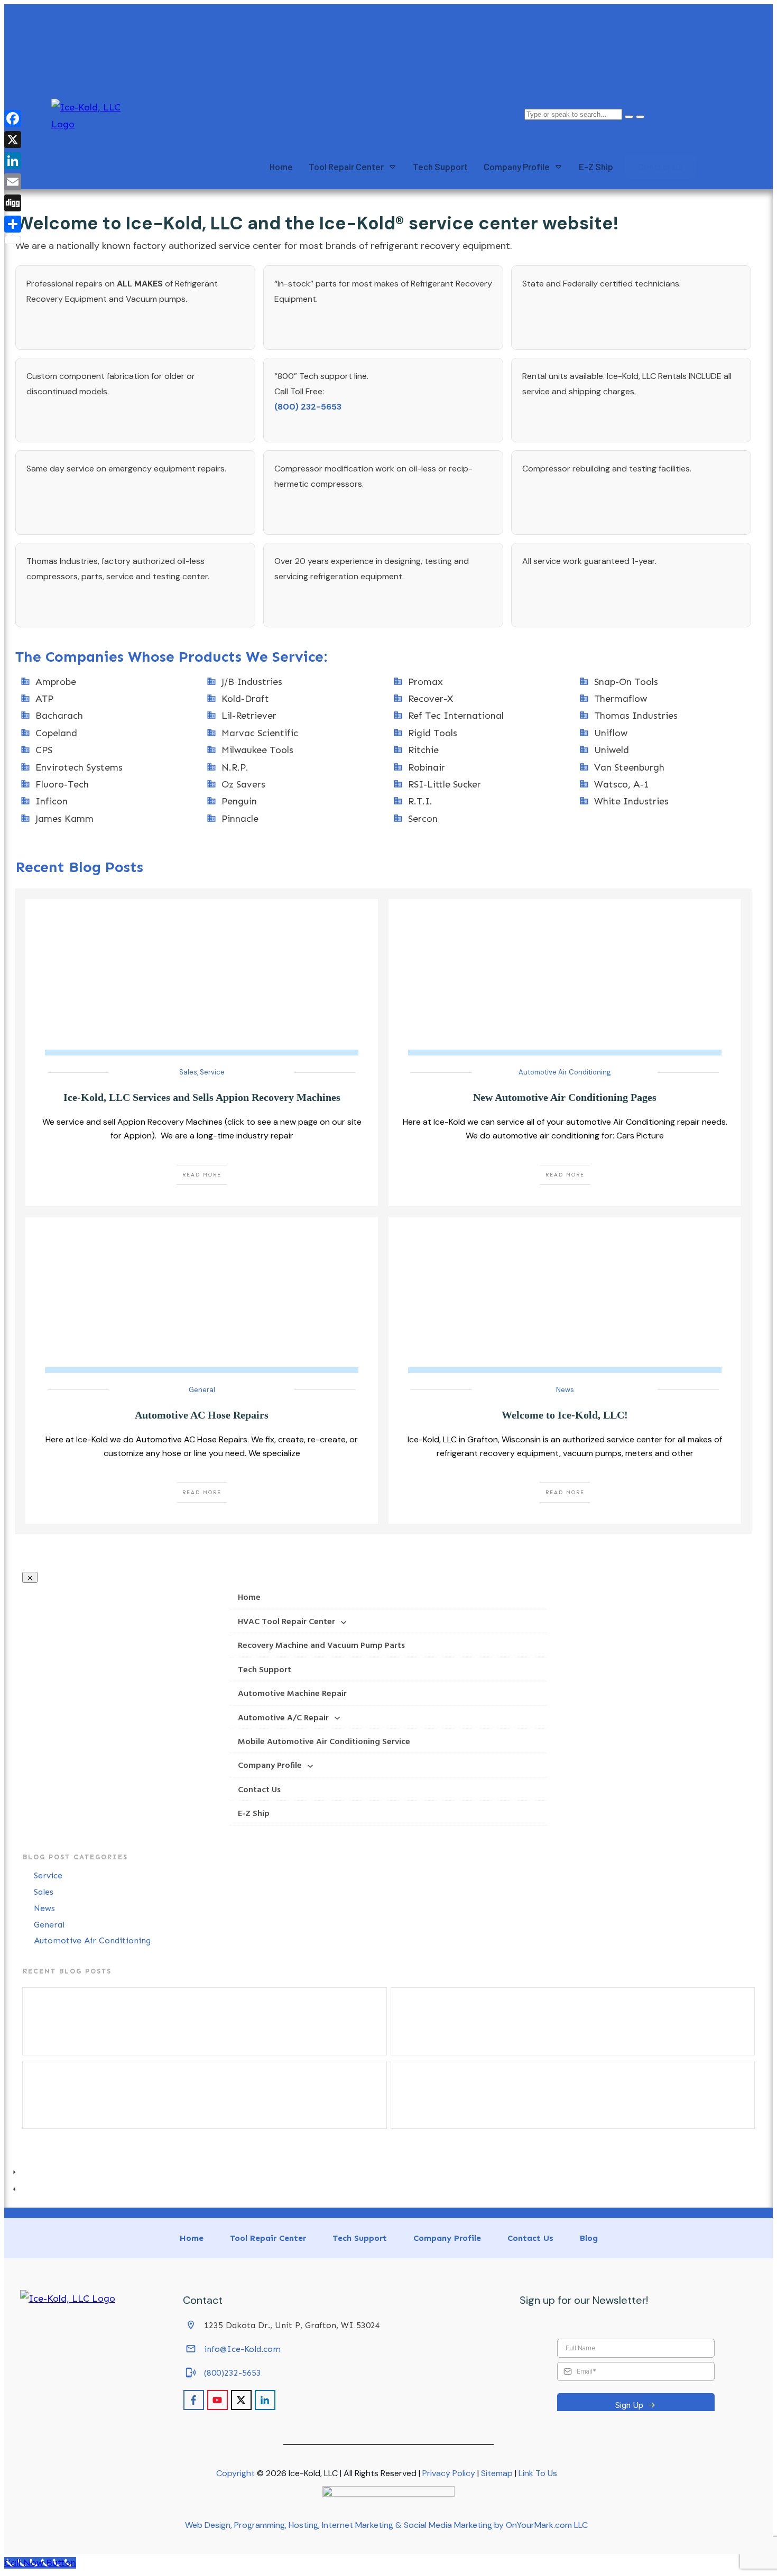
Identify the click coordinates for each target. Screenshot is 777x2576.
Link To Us (538, 2473)
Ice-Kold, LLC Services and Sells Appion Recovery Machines (202, 1097)
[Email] (13, 182)
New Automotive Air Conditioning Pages (565, 1097)
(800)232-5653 (233, 2373)
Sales (188, 1072)
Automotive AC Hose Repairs (202, 1415)
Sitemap (497, 2473)
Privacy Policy (449, 2473)
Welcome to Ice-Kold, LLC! (565, 1415)
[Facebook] (13, 118)
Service (212, 1072)
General (202, 1390)
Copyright (235, 2473)
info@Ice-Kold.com (242, 2349)
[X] (13, 140)
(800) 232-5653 (308, 407)
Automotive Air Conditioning (565, 1072)
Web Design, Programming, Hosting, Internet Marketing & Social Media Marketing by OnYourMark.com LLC (386, 2525)
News (565, 1390)
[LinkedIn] (13, 161)
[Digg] (13, 203)
